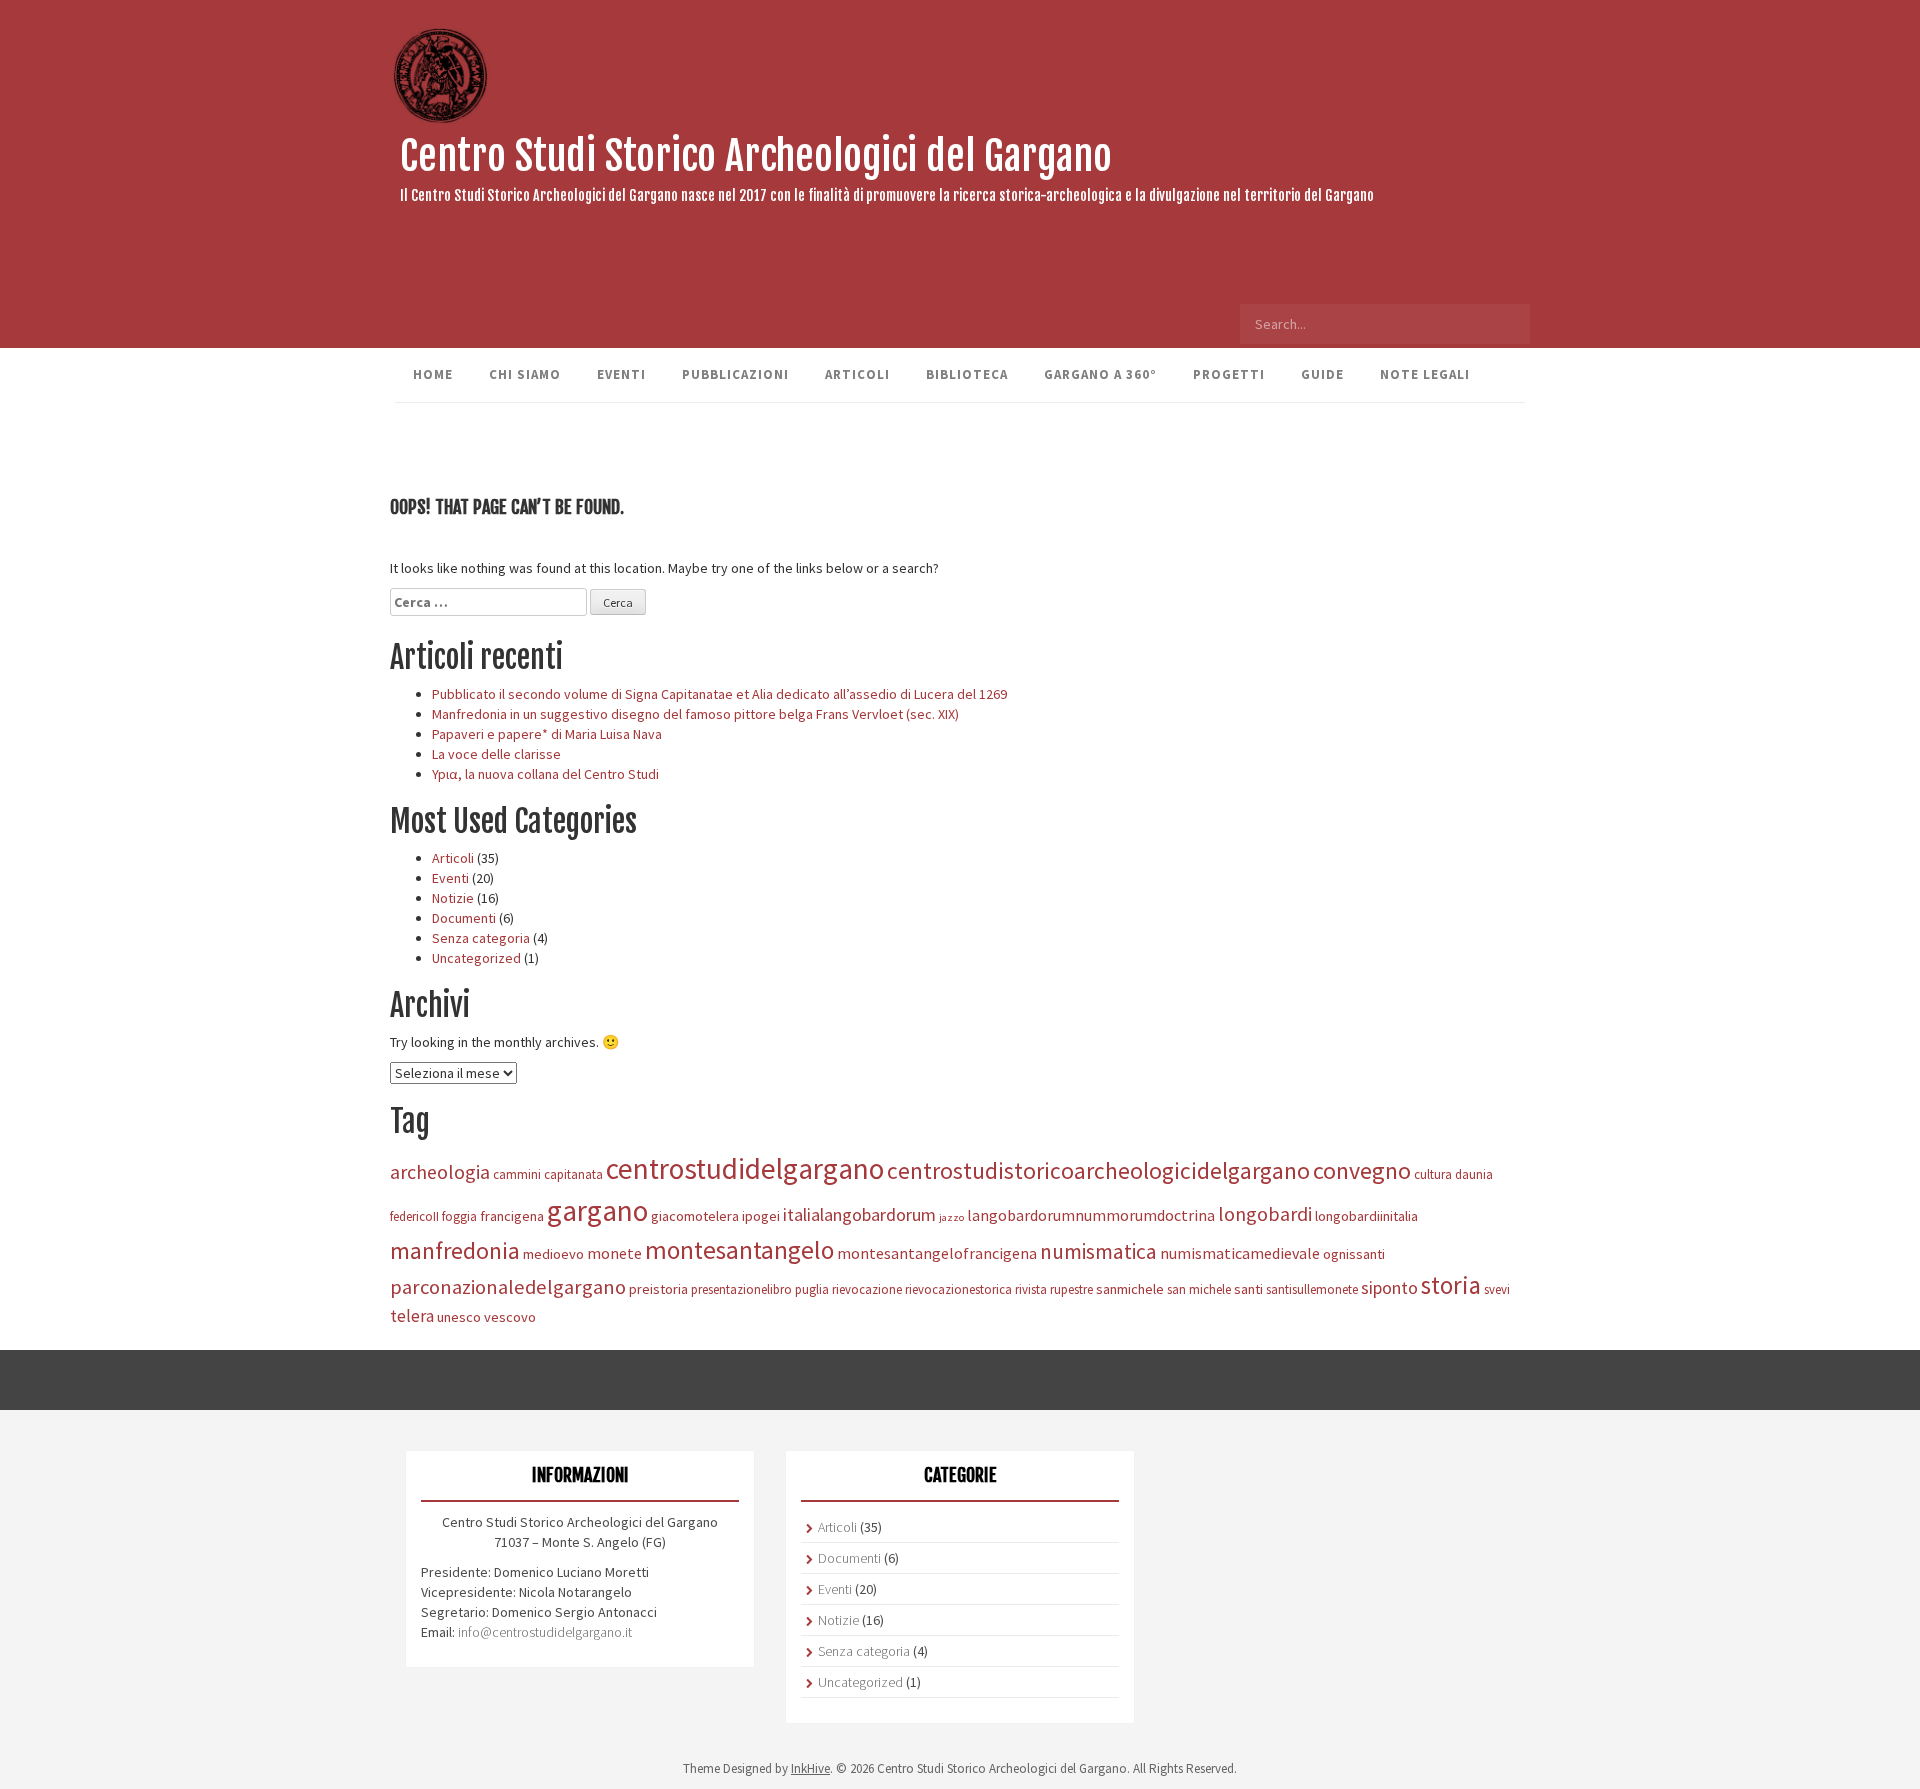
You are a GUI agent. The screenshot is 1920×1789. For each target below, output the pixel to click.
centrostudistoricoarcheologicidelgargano (1098, 1170)
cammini (517, 1174)
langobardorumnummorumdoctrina (1091, 1215)
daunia (1474, 1174)
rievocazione (867, 1289)
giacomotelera (695, 1216)
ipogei (761, 1216)
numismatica (1098, 1251)
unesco (459, 1317)
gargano (597, 1210)
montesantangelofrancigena (937, 1253)
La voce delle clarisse (496, 754)
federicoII (414, 1216)
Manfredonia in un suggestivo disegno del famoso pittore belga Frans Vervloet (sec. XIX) (695, 714)
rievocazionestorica (958, 1289)
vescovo (510, 1317)
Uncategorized (476, 958)
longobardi (1265, 1213)
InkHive (810, 1768)
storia (1451, 1285)
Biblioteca (967, 374)
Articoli (857, 374)
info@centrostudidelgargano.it (545, 1632)
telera (412, 1316)
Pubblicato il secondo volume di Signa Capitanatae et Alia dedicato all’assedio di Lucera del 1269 (719, 694)
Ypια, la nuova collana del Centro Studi (545, 774)
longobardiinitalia (1366, 1216)
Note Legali (1425, 374)
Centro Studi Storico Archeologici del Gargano (756, 156)
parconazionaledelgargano (508, 1287)
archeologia (440, 1171)
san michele (1199, 1289)
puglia (812, 1289)
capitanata (573, 1174)
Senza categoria (481, 938)
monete (614, 1253)
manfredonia (455, 1250)
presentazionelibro (741, 1289)
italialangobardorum (859, 1214)
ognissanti (1354, 1254)
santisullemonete (1312, 1289)
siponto (1389, 1287)
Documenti (464, 918)
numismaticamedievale (1240, 1253)
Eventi (621, 374)
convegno (1362, 1170)
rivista (1031, 1289)
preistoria (658, 1289)
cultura (1433, 1174)
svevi (1497, 1289)
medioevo (553, 1254)
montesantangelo (739, 1250)
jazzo (951, 1217)
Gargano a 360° (1100, 374)
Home (433, 374)
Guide (1322, 374)
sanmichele (1130, 1289)
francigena (512, 1216)
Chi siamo (525, 374)
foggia (459, 1216)
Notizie (453, 898)
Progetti (1229, 374)
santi (1248, 1289)
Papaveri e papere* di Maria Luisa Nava (547, 734)
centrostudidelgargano (745, 1168)
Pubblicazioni (735, 374)
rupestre (1071, 1289)
